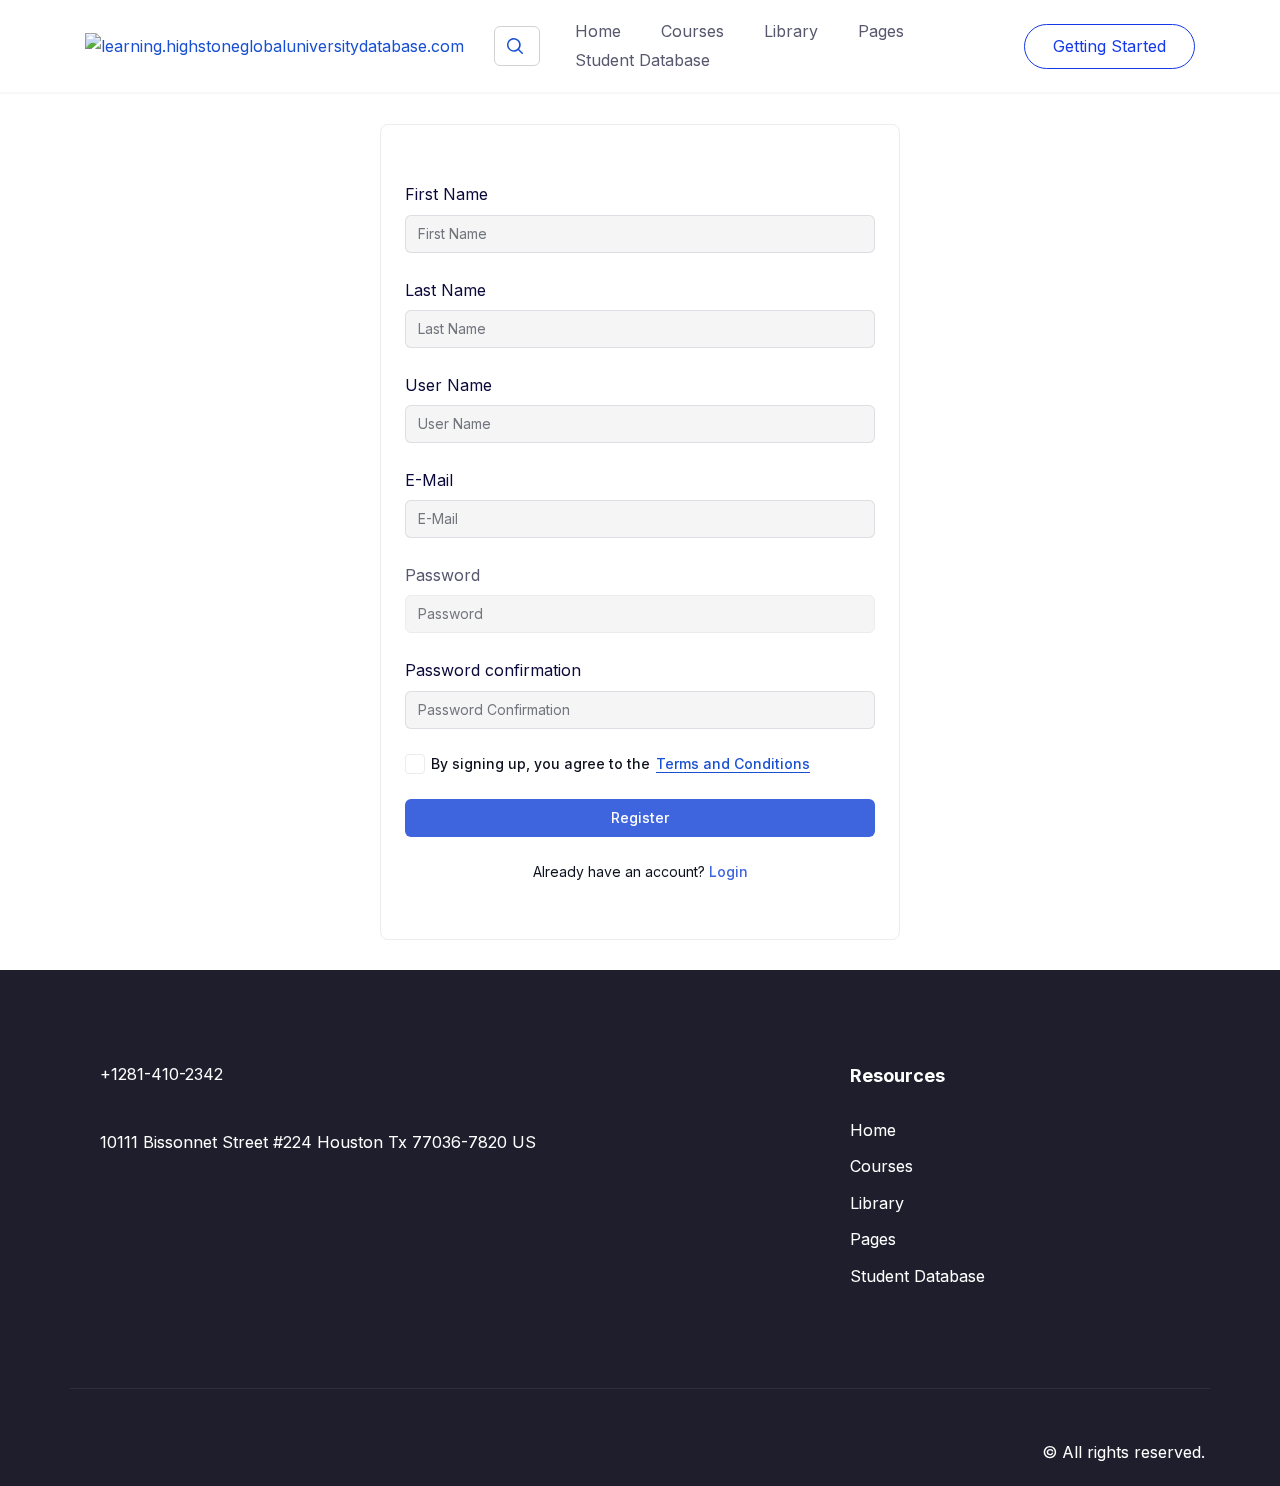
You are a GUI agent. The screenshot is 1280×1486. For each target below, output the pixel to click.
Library (791, 31)
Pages (881, 31)
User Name (448, 385)
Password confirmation (493, 670)
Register (640, 817)
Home (598, 31)
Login (728, 871)
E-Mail (429, 480)
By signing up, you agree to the (620, 763)
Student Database (642, 60)
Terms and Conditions (733, 763)
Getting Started (1109, 46)
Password (442, 575)
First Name (446, 194)
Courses (692, 31)
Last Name (445, 290)
